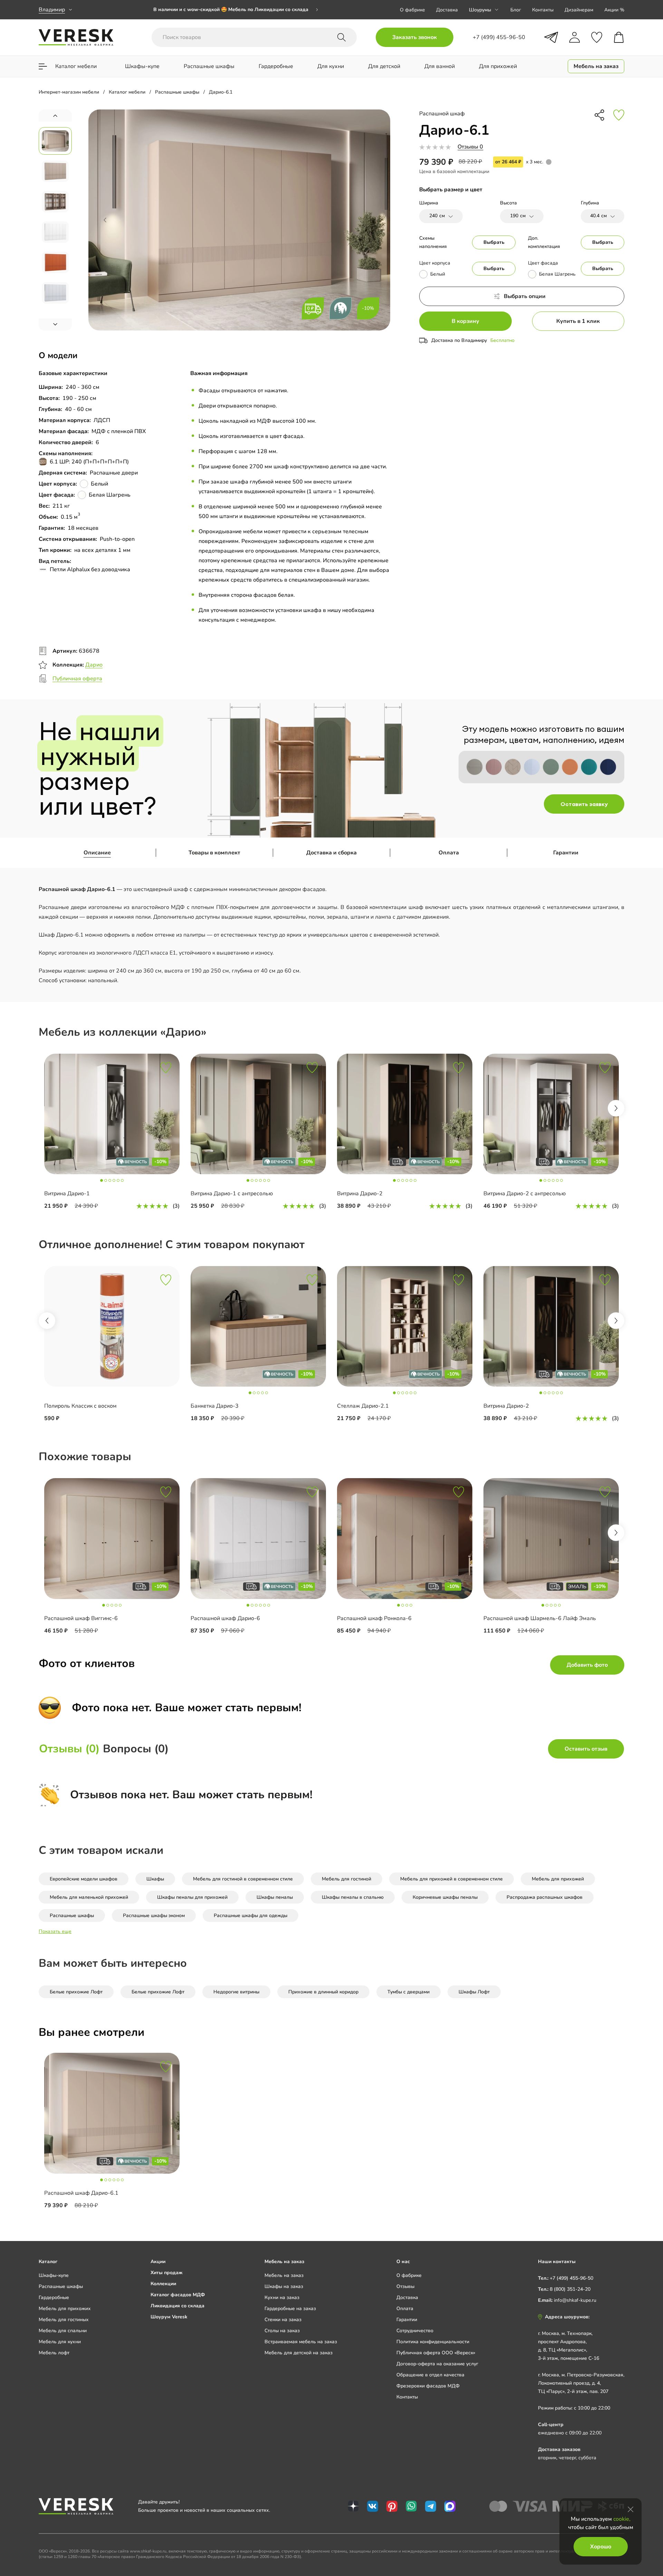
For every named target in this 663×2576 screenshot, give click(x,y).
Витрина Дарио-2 (360, 1194)
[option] (236, 10)
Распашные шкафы (72, 1916)
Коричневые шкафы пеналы (445, 1897)
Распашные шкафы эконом (154, 1916)
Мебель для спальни (63, 2331)
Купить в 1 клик (578, 321)
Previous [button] (47, 1321)
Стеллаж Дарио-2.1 (363, 1406)
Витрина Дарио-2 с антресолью (525, 1194)
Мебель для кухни (60, 2342)
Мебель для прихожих (65, 2309)
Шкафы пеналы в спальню (353, 1897)
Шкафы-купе (54, 2275)
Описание (97, 853)
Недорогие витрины (236, 1992)
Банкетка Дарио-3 (215, 1406)
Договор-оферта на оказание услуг (437, 2364)
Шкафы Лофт (474, 1992)
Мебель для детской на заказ (299, 2353)
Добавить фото (587, 1665)
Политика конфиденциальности (433, 2342)
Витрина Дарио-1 (67, 1194)
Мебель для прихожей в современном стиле (451, 1879)
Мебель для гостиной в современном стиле (243, 1879)
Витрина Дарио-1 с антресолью (232, 1194)
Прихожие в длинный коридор (323, 1992)
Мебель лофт (54, 2353)
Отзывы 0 (470, 147)
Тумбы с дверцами (409, 1992)
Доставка (447, 10)
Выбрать (494, 242)
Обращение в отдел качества (430, 2375)
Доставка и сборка (331, 853)
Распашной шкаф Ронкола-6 (374, 1618)
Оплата (449, 853)
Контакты (543, 10)
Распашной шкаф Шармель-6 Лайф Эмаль (540, 1618)
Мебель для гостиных (64, 2320)
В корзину (465, 321)
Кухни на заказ (282, 2297)
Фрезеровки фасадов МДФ (428, 2386)
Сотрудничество (415, 2331)
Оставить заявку (584, 804)
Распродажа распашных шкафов (545, 1897)
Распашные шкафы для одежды (251, 1916)
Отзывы (405, 2286)
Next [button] (616, 1108)
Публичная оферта (77, 679)
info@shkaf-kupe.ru (575, 2300)
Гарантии (566, 853)
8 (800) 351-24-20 (570, 2289)
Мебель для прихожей (558, 1879)
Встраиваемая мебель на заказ (301, 2342)
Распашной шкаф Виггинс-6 (81, 1618)
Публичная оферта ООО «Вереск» (436, 2353)
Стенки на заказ (283, 2320)
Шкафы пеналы (275, 1897)
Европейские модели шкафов (84, 1879)
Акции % (614, 10)
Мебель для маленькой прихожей (89, 1897)
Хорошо (601, 2547)
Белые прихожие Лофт (76, 1992)
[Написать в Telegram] (551, 37)
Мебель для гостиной (347, 1879)
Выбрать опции (525, 296)
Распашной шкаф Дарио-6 (225, 1618)
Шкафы (155, 1879)
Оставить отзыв (586, 1749)
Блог (516, 10)
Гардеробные (54, 2297)
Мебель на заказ (284, 2275)
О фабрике (412, 10)
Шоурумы (480, 10)
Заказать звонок (415, 37)
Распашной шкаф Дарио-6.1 (81, 2193)
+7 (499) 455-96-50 (571, 2278)
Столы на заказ (282, 2331)
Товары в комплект (214, 853)
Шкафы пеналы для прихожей (192, 1897)
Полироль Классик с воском (80, 1406)
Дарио (94, 665)
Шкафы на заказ (284, 2286)
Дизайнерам (579, 10)
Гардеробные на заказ (290, 2309)
